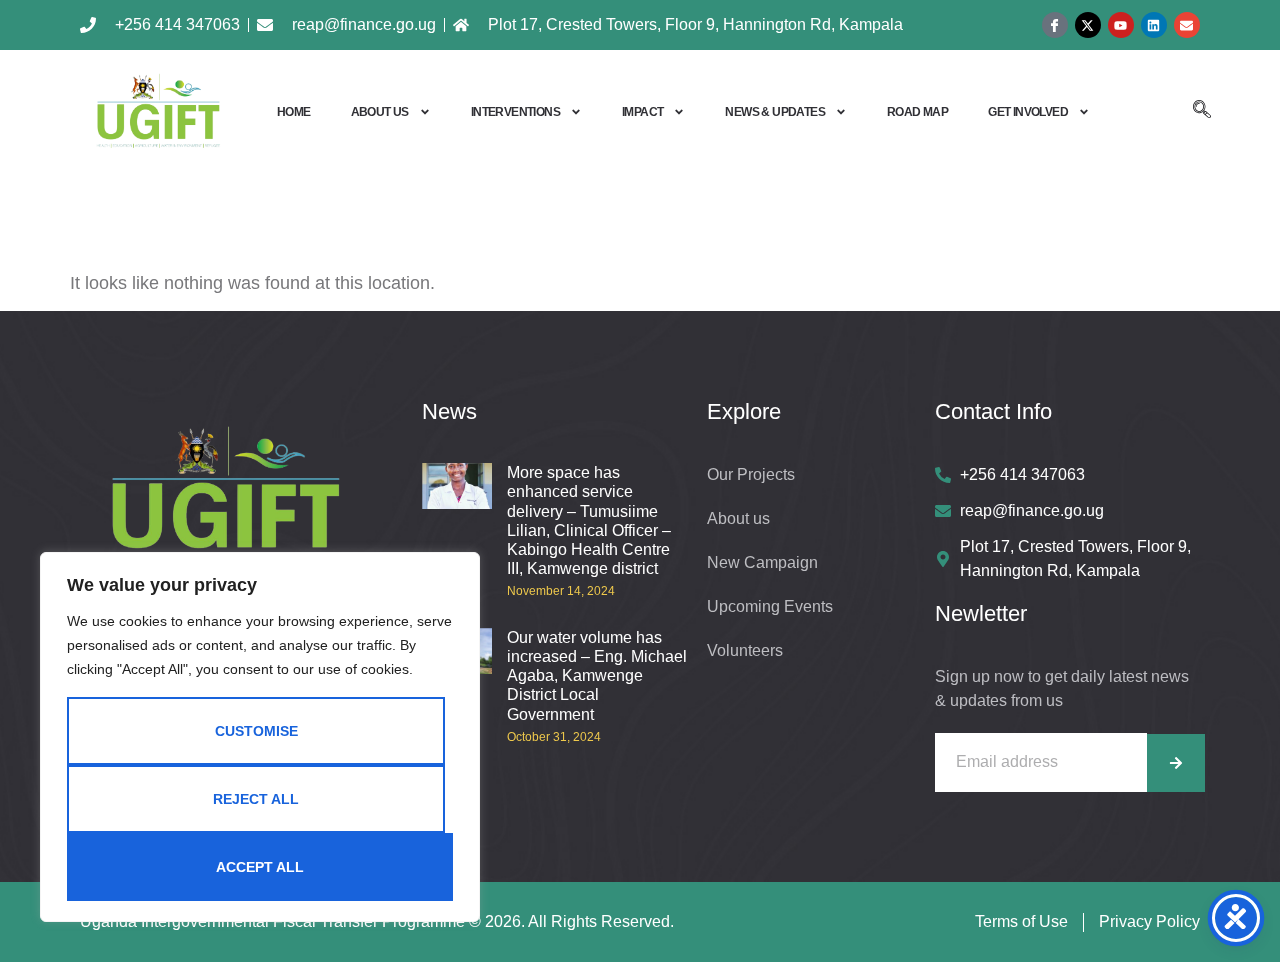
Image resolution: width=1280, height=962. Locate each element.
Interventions (515, 112)
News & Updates (775, 112)
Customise (256, 731)
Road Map (917, 112)
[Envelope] (1187, 25)
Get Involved (1028, 112)
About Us (380, 112)
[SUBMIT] (1176, 763)
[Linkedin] (1154, 25)
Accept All (260, 867)
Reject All (256, 799)
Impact (642, 112)
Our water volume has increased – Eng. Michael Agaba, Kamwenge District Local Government (597, 676)
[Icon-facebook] (1055, 25)
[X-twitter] (1088, 25)
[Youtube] (1121, 25)
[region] (260, 737)
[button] (1202, 111)
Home (294, 112)
